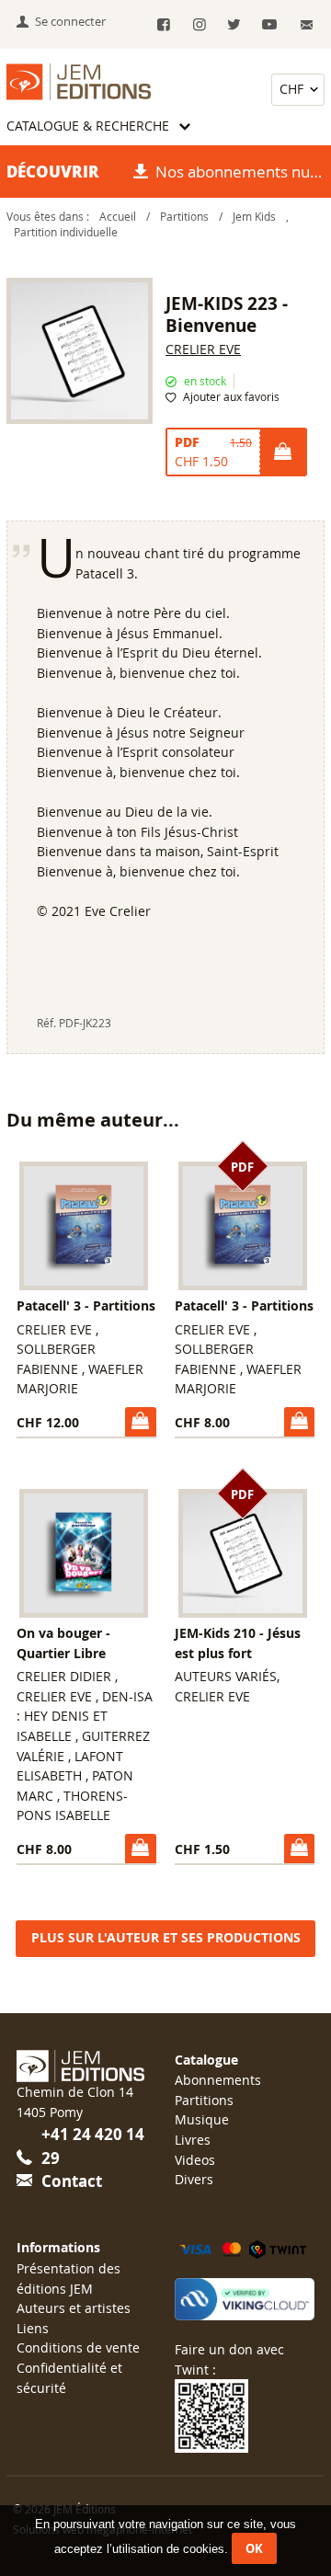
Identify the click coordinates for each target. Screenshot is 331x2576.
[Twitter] (234, 25)
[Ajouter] (282, 452)
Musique (202, 2119)
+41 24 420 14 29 (93, 2146)
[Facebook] (164, 25)
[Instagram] (199, 25)
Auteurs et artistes (74, 2308)
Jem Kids (256, 217)
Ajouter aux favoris (231, 397)
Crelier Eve (203, 349)
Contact (72, 2181)
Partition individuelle (66, 232)
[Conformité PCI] (245, 2299)
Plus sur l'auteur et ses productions (166, 1938)
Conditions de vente (78, 2347)
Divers (194, 2179)
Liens (33, 2328)
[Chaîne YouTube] (270, 25)
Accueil (118, 217)
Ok (254, 2548)
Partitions (184, 217)
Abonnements (218, 2080)
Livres (193, 2140)
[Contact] (307, 25)
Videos (195, 2160)
